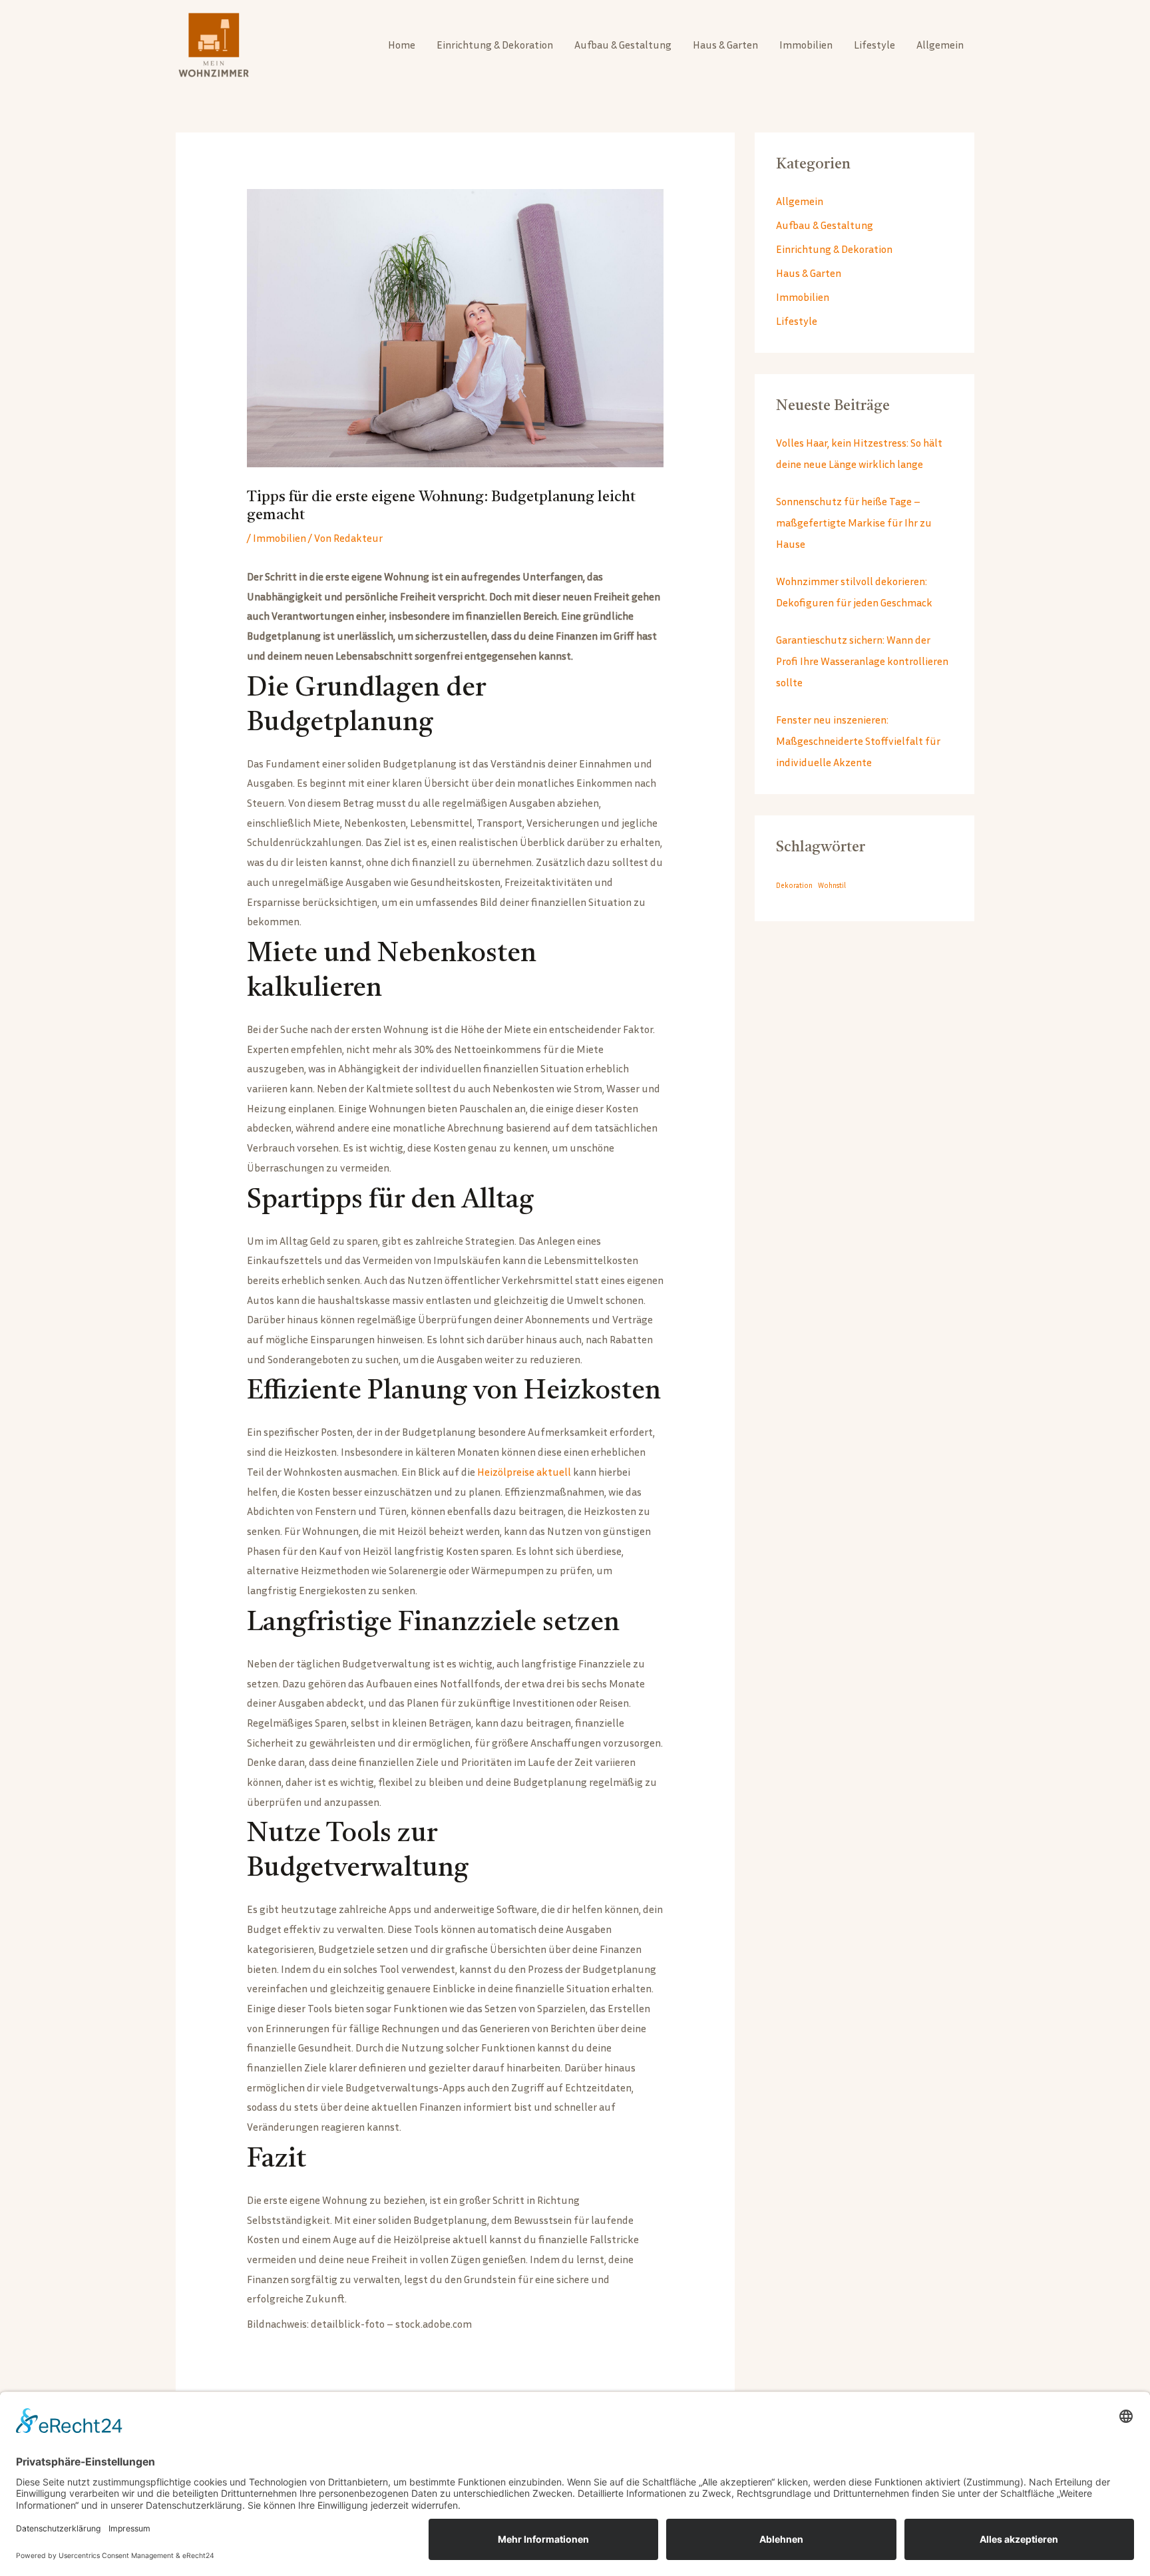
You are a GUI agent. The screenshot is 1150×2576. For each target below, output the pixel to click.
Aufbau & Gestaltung (623, 45)
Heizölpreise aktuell (524, 1472)
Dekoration (794, 885)
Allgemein (940, 45)
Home (402, 45)
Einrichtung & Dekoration (495, 45)
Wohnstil (832, 885)
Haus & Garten (725, 45)
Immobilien (806, 45)
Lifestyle (874, 45)
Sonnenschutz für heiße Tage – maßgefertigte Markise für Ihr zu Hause (854, 523)
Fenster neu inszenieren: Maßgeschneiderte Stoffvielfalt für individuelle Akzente (858, 741)
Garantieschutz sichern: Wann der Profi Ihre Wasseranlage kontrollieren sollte (862, 661)
